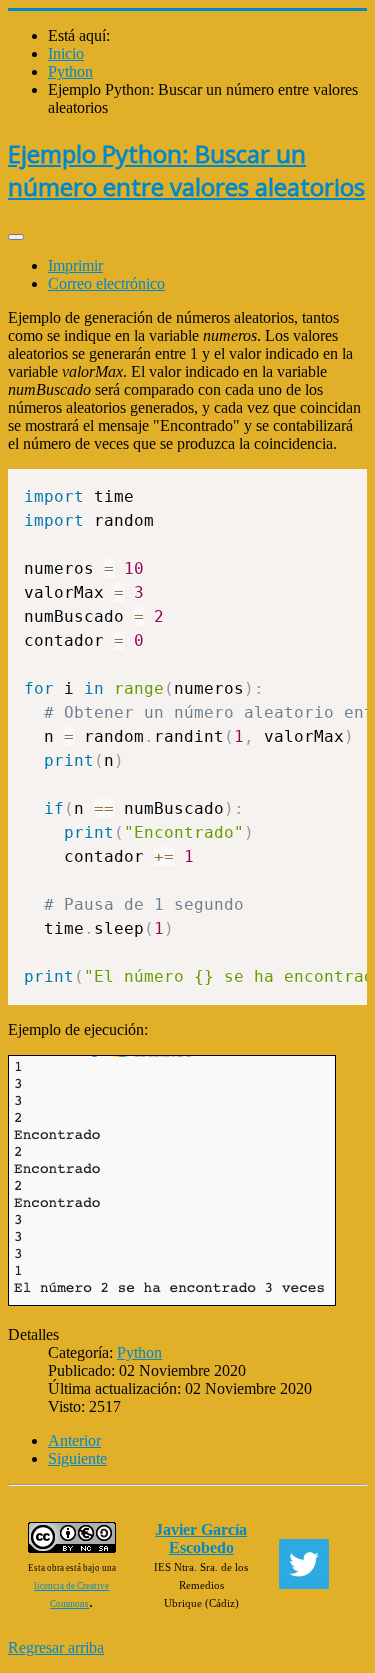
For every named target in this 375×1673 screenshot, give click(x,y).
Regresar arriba (56, 1647)
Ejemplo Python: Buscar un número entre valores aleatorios (186, 170)
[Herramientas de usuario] (16, 237)
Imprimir (75, 265)
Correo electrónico (106, 283)
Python (139, 1352)
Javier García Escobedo (201, 1538)
